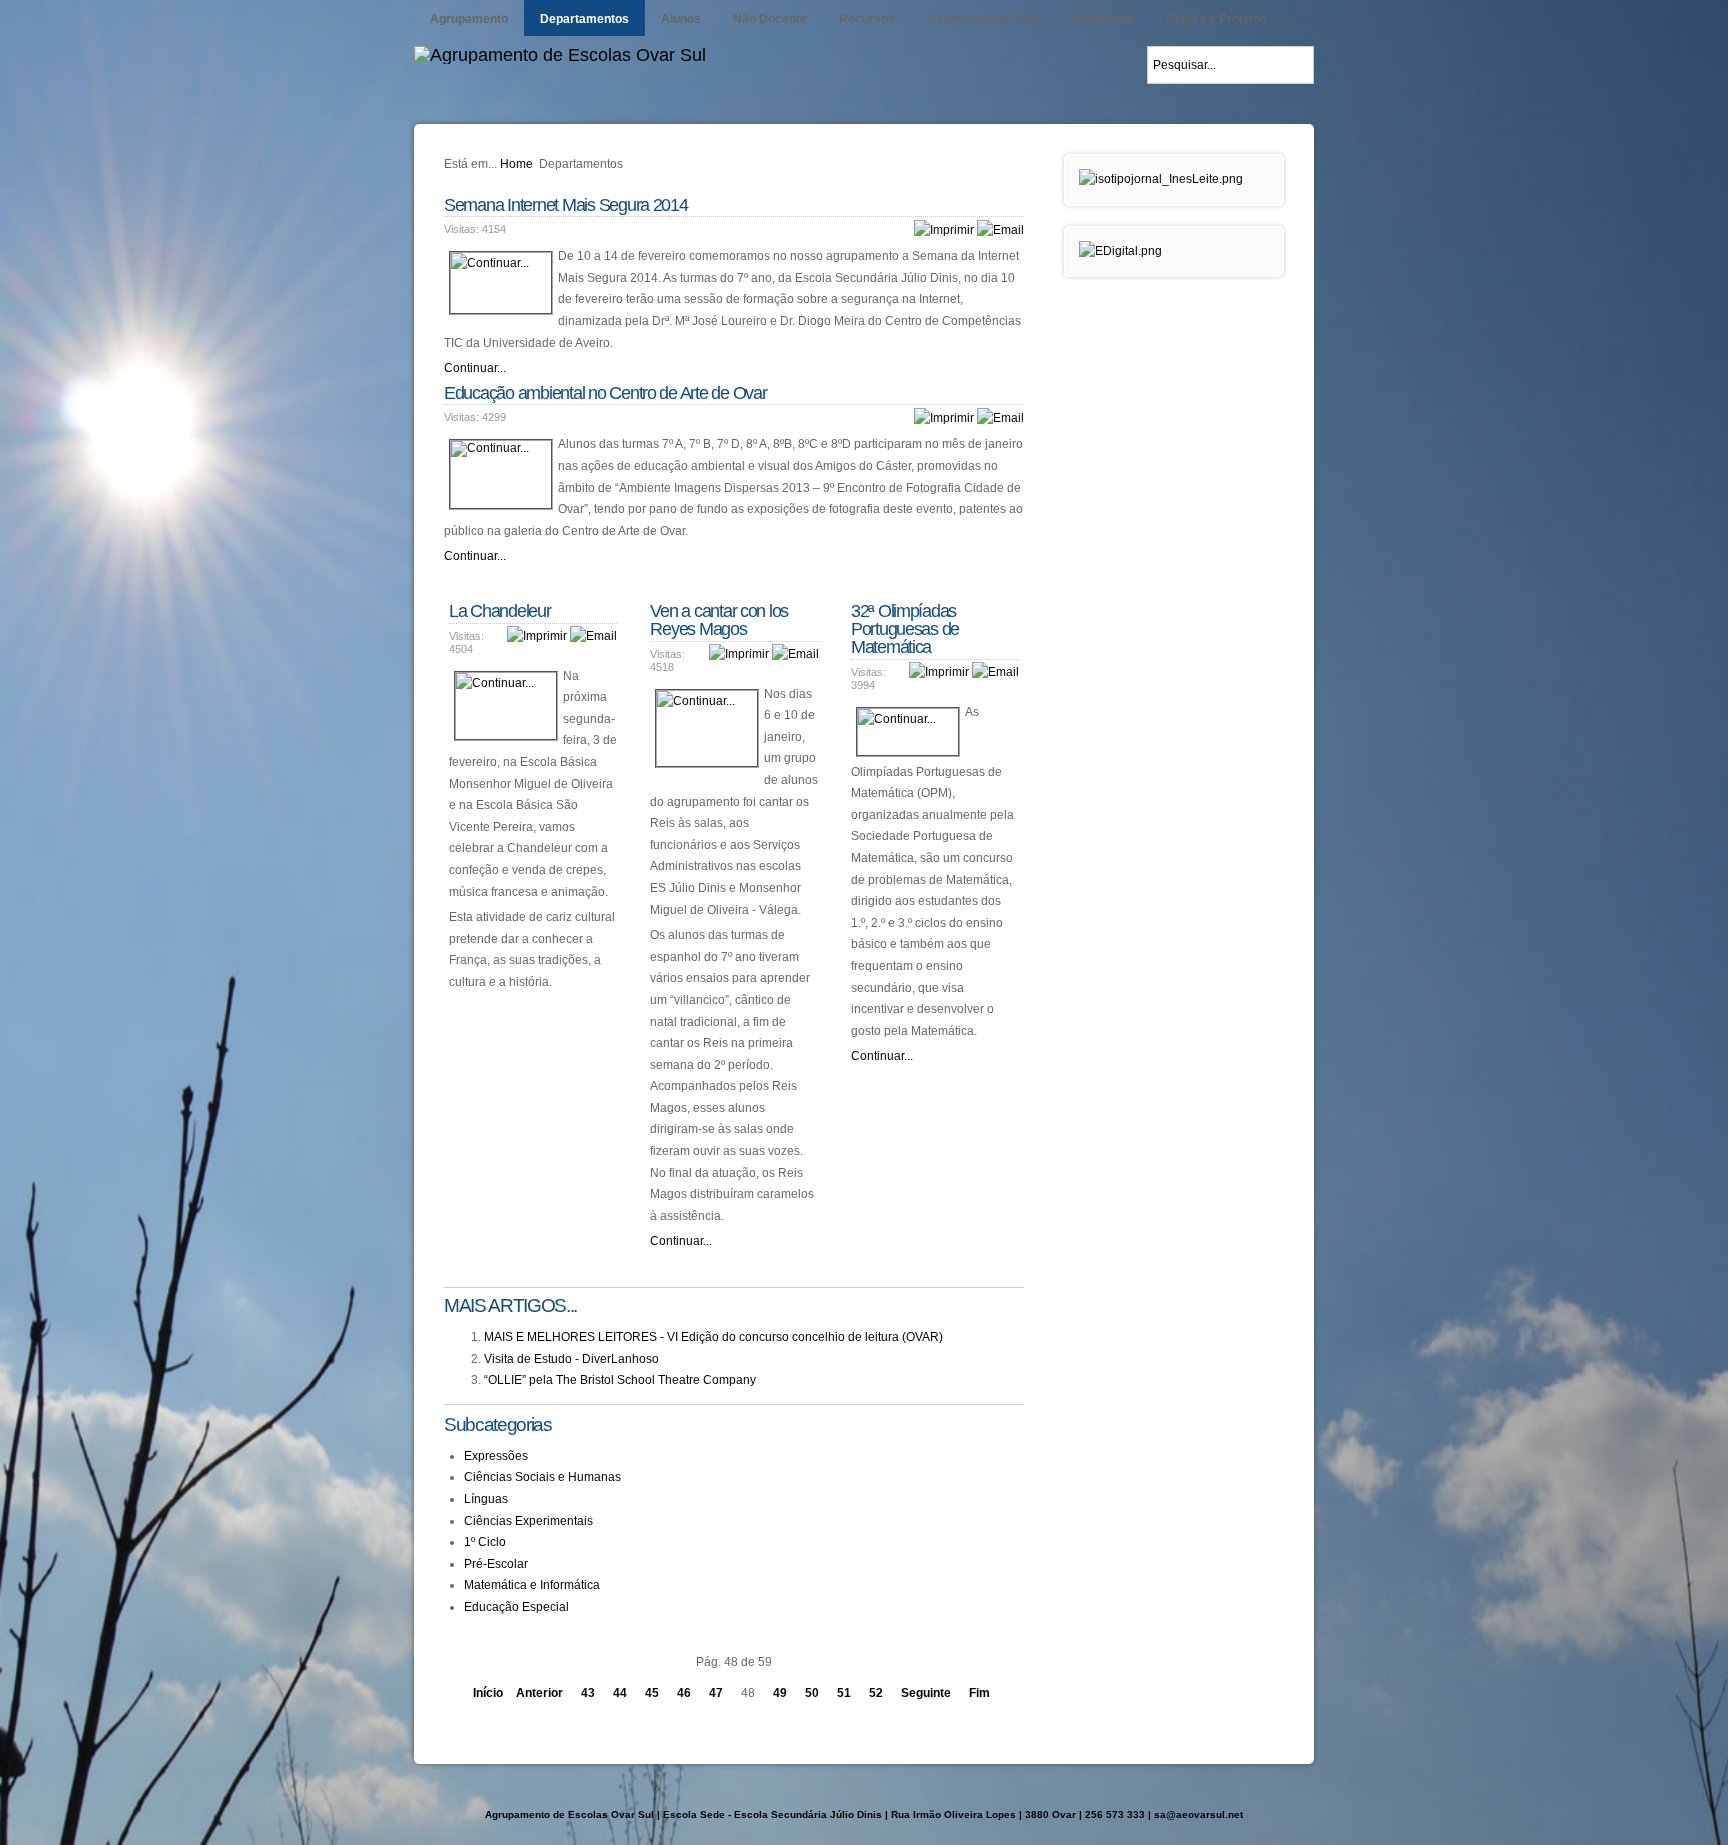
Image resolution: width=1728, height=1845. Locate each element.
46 (684, 1693)
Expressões (496, 1456)
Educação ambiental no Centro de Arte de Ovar (605, 393)
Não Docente (770, 19)
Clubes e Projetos (1216, 19)
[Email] (1000, 230)
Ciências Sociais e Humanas (542, 1477)
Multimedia (1103, 19)
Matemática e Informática (532, 1585)
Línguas (486, 1499)
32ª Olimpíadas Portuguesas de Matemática (905, 629)
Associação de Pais (983, 19)
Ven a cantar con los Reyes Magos (719, 620)
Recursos (867, 19)
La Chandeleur (500, 611)
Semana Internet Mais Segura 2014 (566, 205)
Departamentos (584, 19)
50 (812, 1693)
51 (844, 1693)
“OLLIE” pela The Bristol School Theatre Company (620, 1380)
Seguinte (926, 1693)
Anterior (539, 1693)
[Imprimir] (944, 230)
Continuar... (475, 368)
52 (876, 1693)
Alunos (681, 19)
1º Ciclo (485, 1542)
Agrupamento (469, 19)
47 (716, 1693)
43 (588, 1693)
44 (620, 1693)
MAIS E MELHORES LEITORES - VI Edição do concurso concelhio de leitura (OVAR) (713, 1337)
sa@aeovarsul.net (1198, 1814)
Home (516, 164)
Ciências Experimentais (528, 1521)
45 (652, 1693)
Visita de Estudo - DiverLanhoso (571, 1359)
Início (488, 1693)
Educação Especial (516, 1607)
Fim (979, 1693)
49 (780, 1693)
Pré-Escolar (496, 1564)
